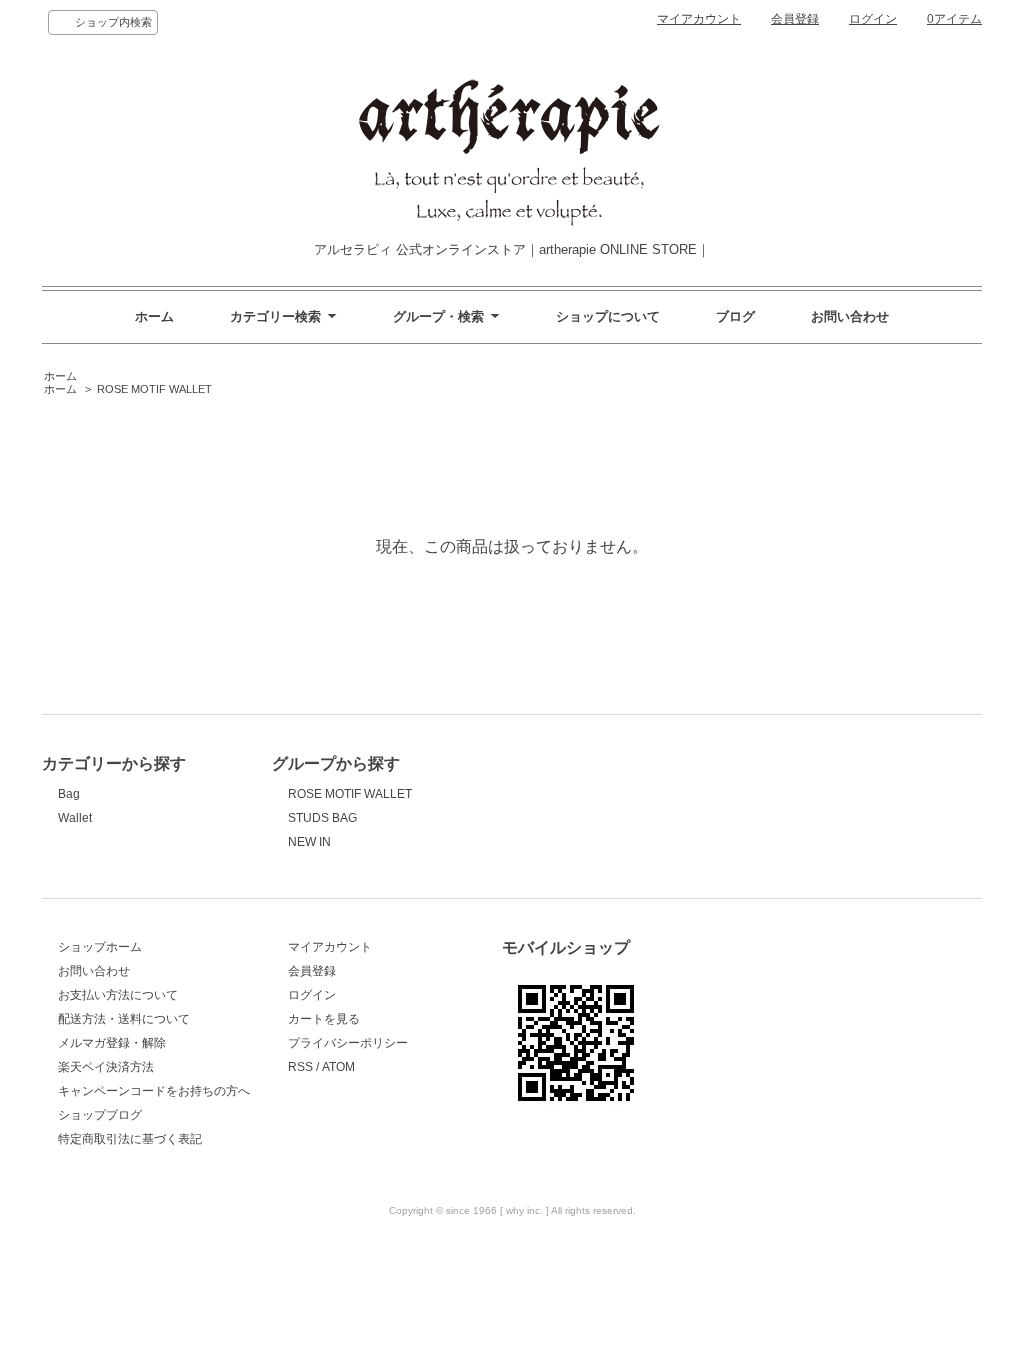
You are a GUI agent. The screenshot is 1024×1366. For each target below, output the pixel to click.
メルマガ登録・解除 (112, 1043)
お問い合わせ (850, 316)
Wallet (75, 818)
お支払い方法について (118, 995)
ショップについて (608, 316)
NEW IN (309, 842)
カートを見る (324, 1019)
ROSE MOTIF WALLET (154, 389)
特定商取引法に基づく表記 (130, 1139)
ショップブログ (100, 1115)
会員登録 (795, 19)
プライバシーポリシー (348, 1043)
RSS (300, 1067)
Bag (69, 794)
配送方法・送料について (124, 1019)
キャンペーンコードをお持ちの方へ (154, 1091)
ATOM (338, 1067)
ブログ (735, 316)
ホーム (154, 316)
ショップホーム (100, 947)
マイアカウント (699, 19)
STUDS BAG (322, 818)
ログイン (873, 19)
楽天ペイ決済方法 (106, 1067)
